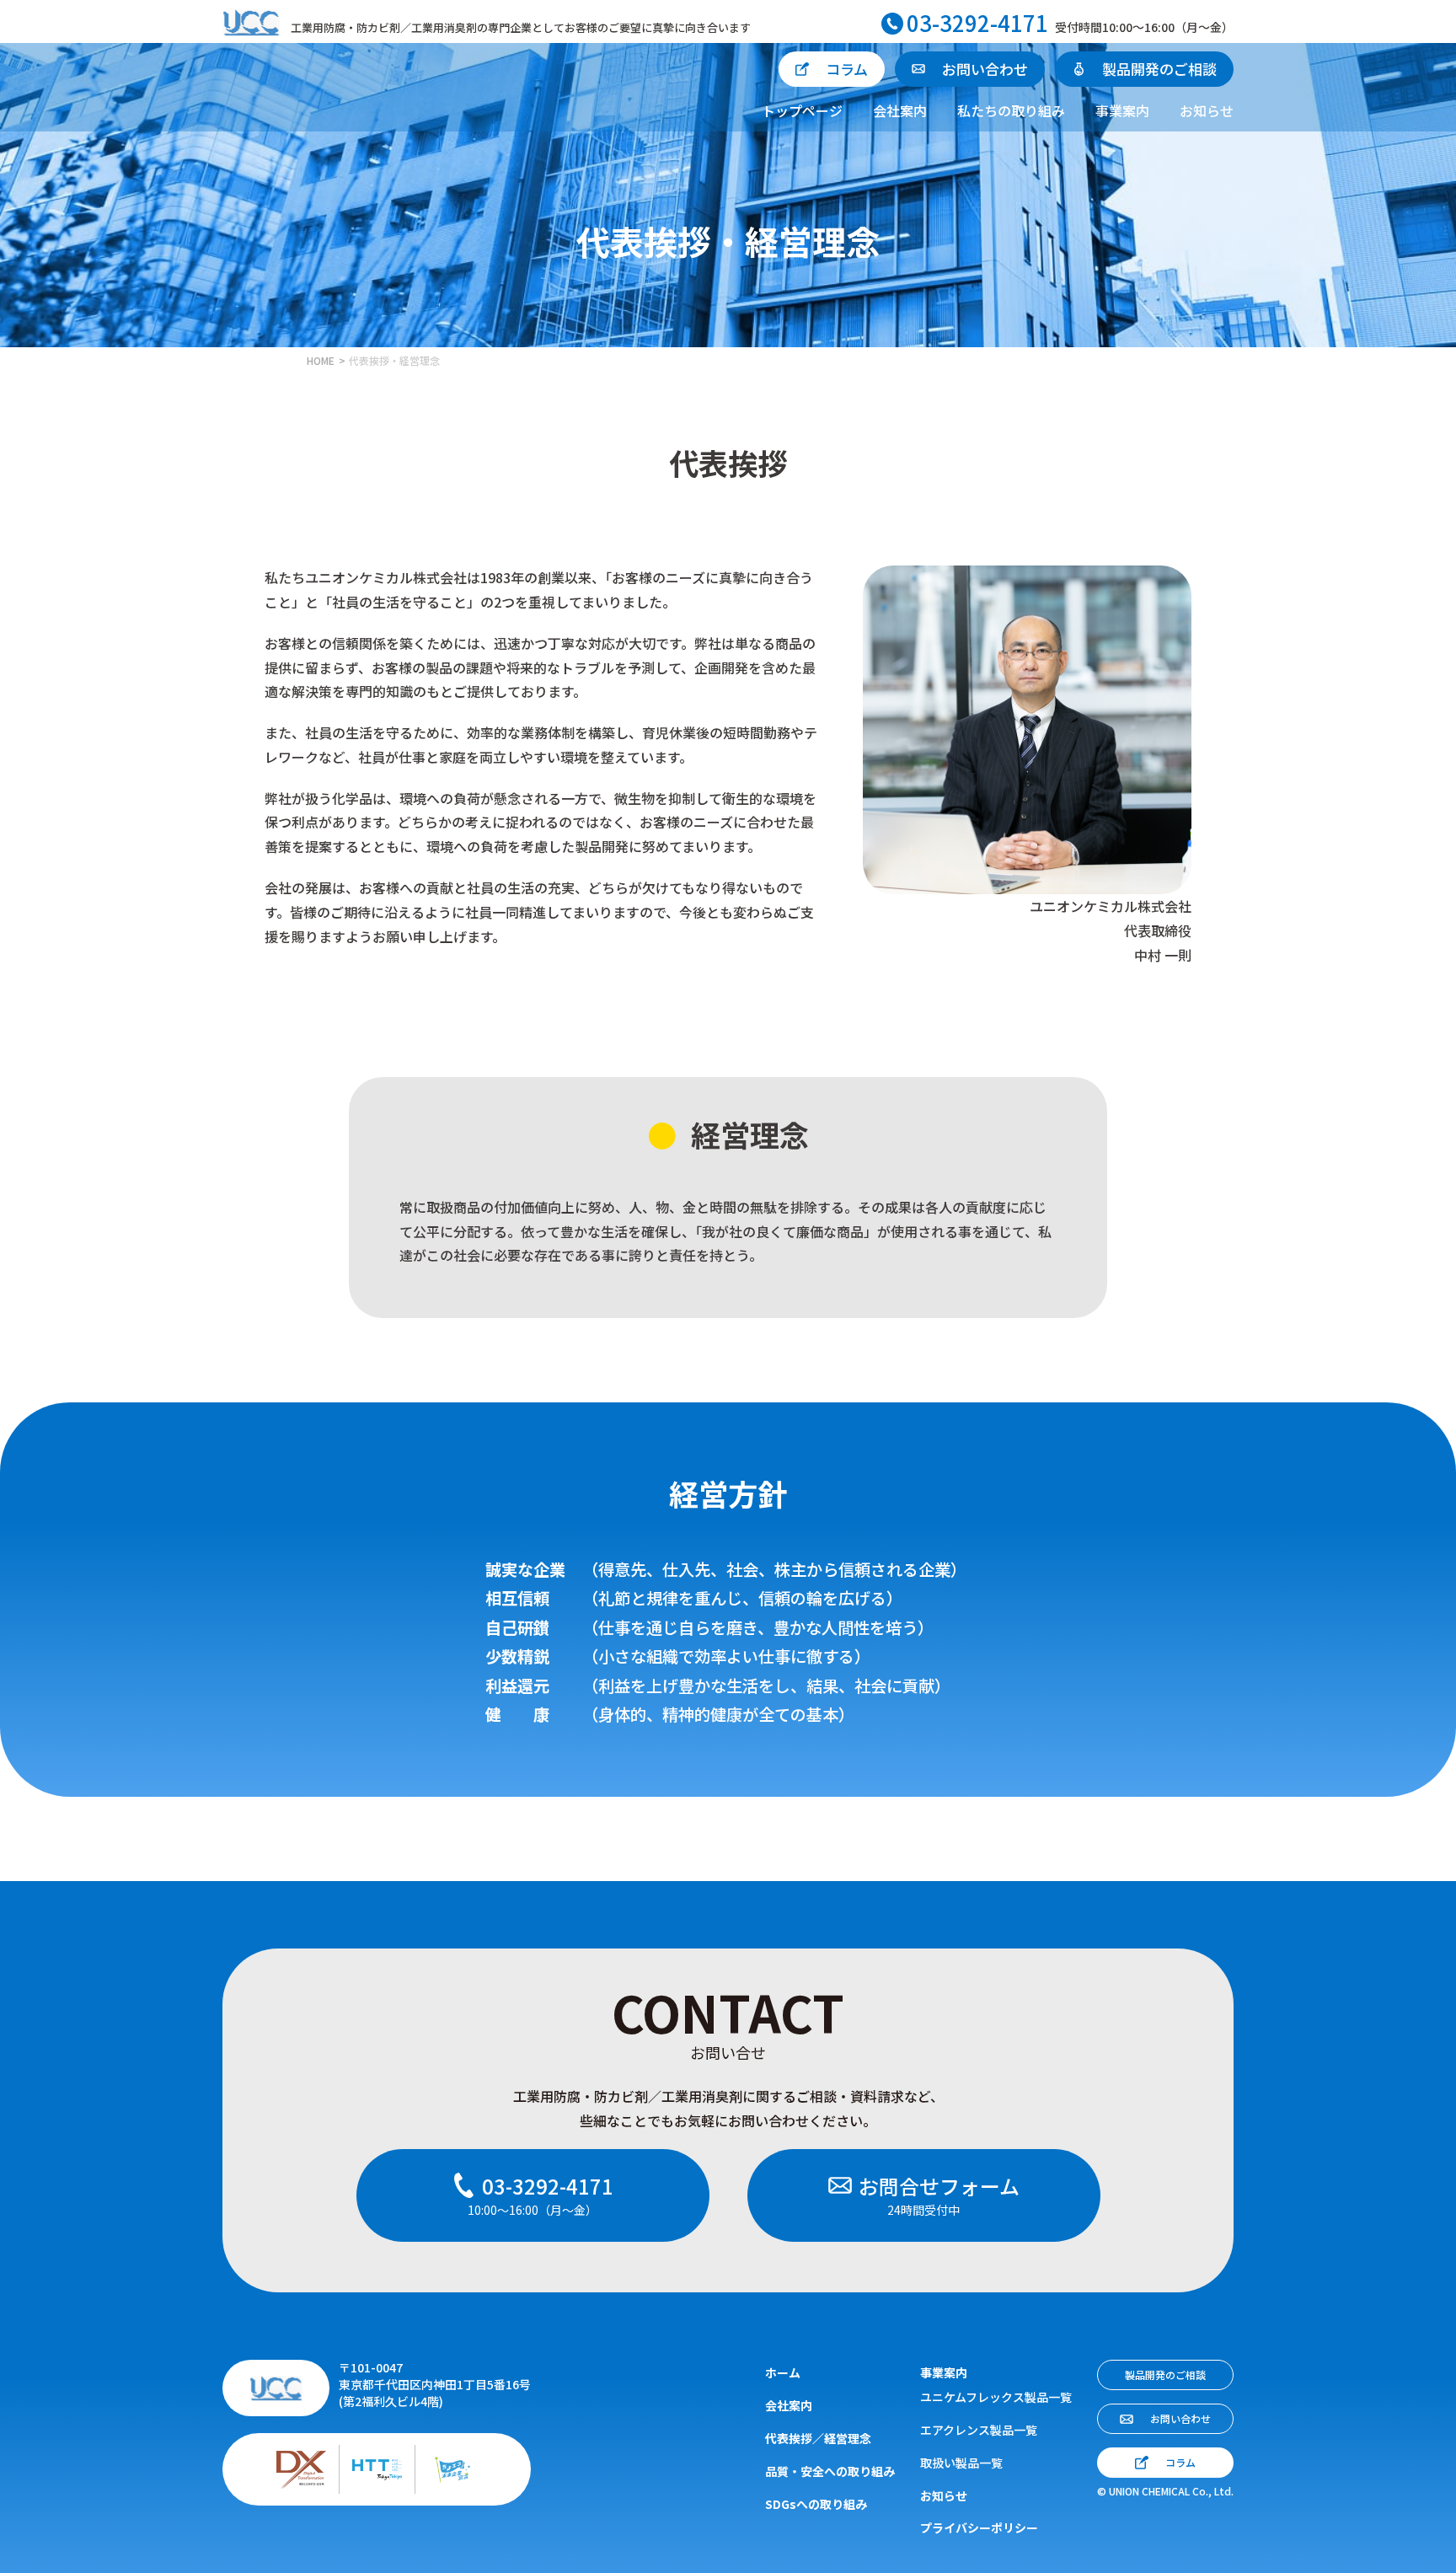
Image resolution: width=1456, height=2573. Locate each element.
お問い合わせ (985, 69)
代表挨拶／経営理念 (818, 2438)
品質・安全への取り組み (830, 2471)
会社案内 (900, 110)
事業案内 (1122, 110)
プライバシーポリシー (979, 2527)
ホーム (783, 2372)
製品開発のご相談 (1159, 69)
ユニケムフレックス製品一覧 (996, 2397)
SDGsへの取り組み (816, 2504)
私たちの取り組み (1011, 110)
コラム (847, 69)
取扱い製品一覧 (961, 2463)
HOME (321, 360)
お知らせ (1207, 110)
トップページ (802, 110)
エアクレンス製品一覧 (979, 2430)
